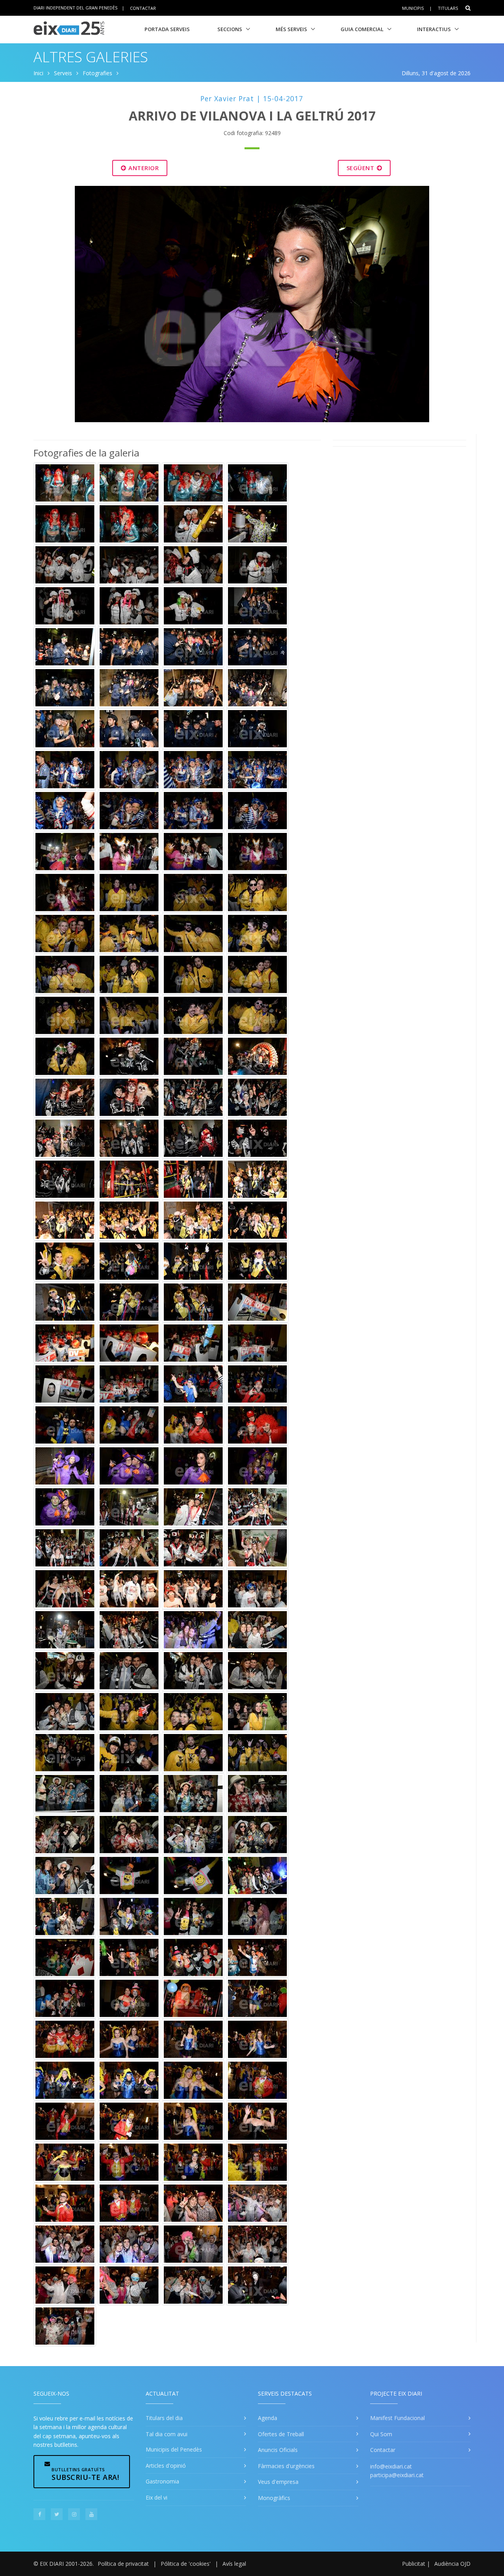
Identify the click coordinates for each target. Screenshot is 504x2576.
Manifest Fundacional (397, 2418)
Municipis (413, 8)
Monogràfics (274, 2498)
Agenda (268, 2418)
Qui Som (381, 2434)
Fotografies (97, 73)
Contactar (143, 8)
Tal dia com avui (167, 2434)
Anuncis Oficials (278, 2450)
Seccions (230, 29)
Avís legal (234, 2564)
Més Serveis (291, 29)
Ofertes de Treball (281, 2434)
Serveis (63, 73)
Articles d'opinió (166, 2466)
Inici (38, 73)
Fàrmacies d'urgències (286, 2466)
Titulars (448, 8)
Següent (361, 168)
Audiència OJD (452, 2564)
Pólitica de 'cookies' (186, 2564)
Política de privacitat (123, 2564)
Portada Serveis (167, 29)
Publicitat (414, 2564)
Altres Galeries (91, 57)
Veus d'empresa (278, 2482)
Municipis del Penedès (174, 2449)
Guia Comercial (362, 29)
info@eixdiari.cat (391, 2466)
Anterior (143, 168)
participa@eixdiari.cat (397, 2475)
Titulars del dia (164, 2418)
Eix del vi (157, 2497)
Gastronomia (162, 2481)
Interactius (434, 29)
